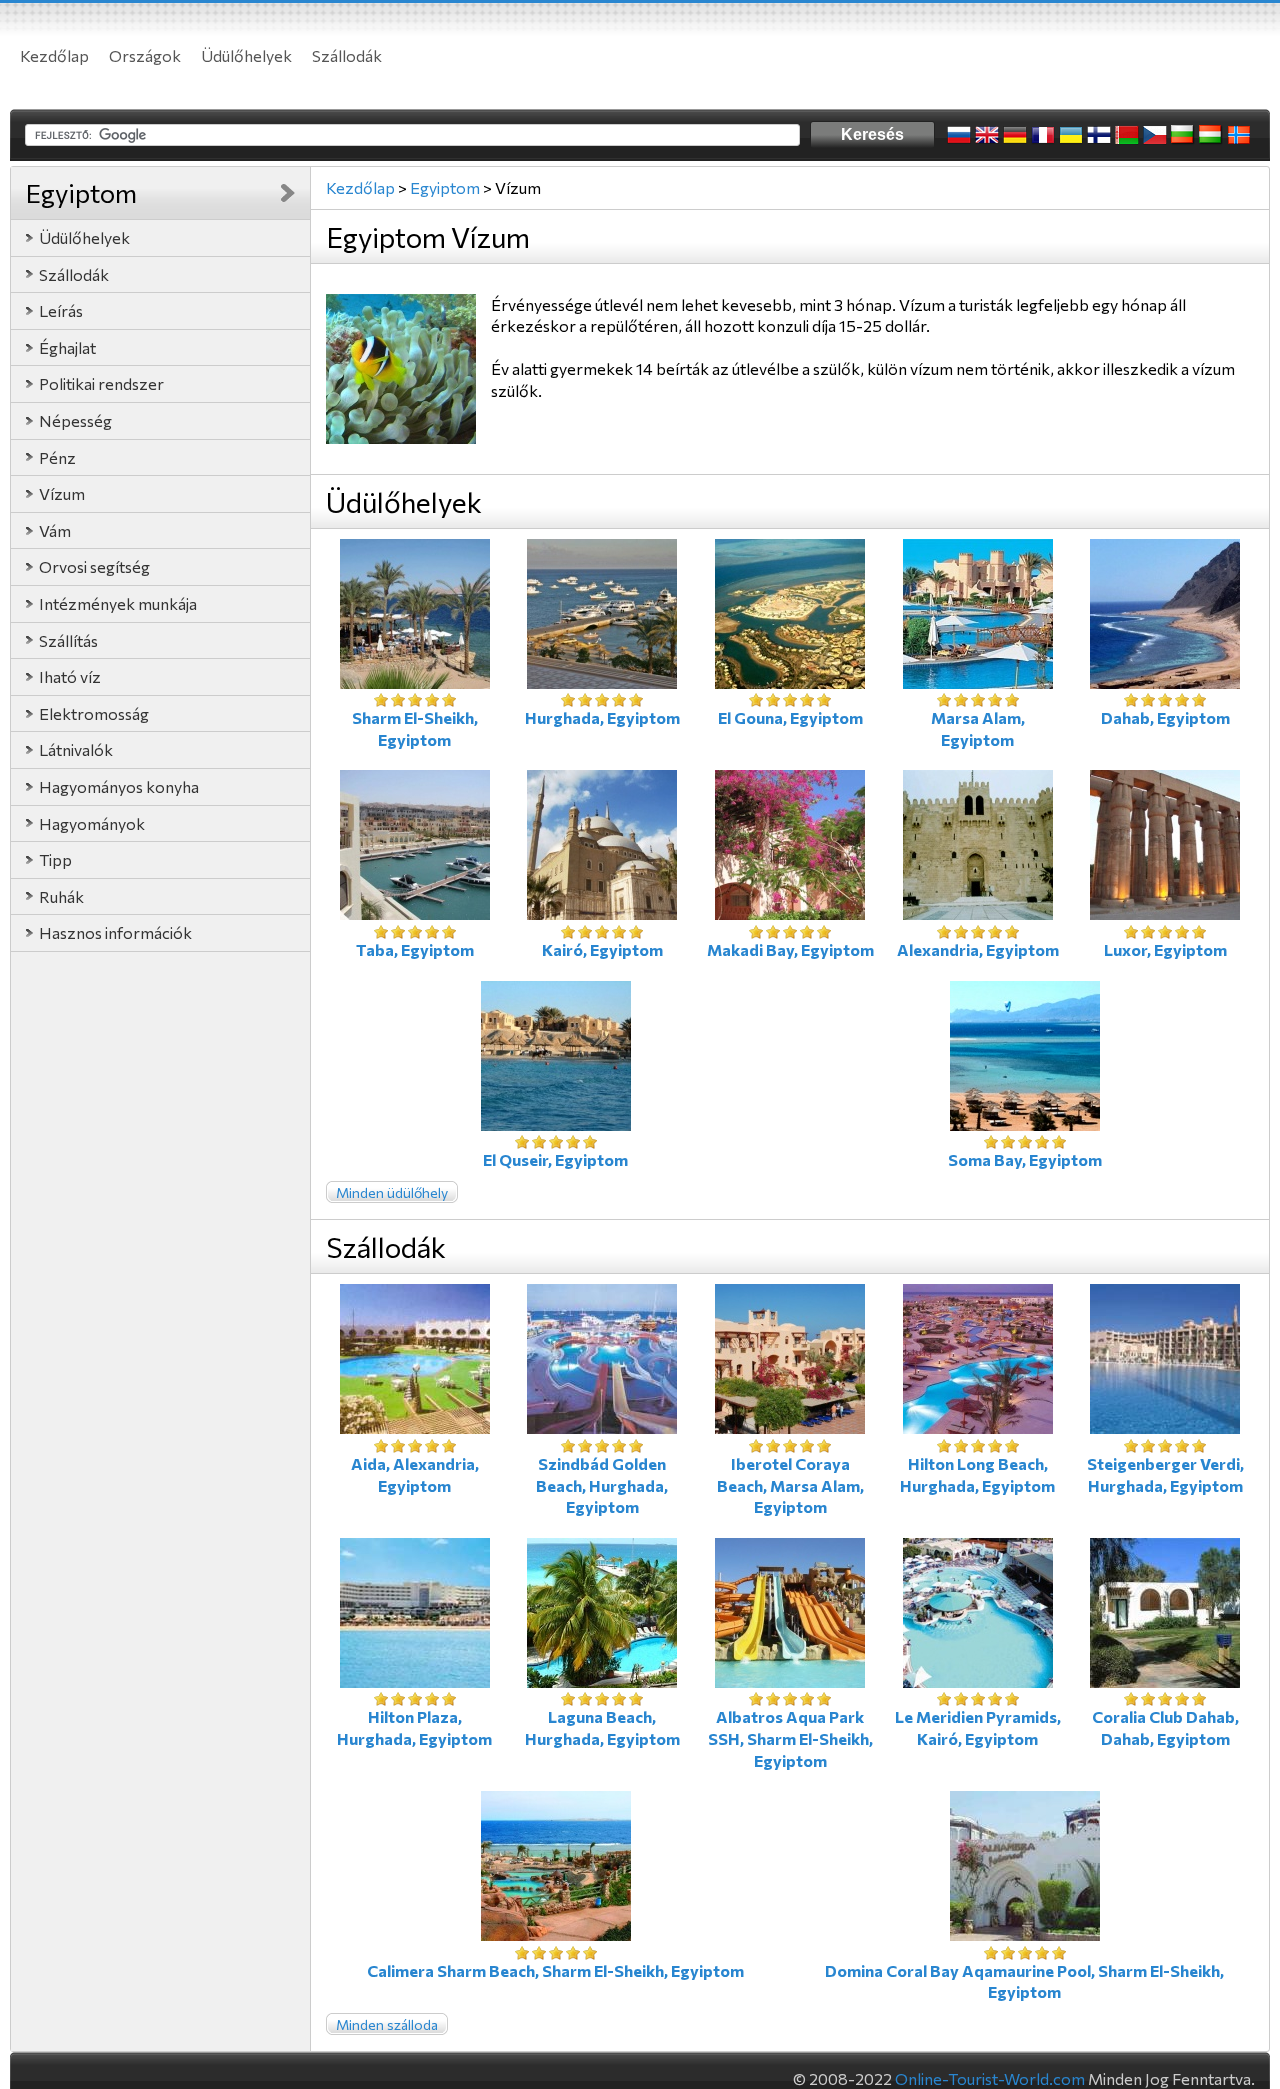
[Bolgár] (1183, 135)
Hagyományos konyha (119, 786)
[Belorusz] (1127, 135)
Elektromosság (94, 713)
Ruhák (61, 896)
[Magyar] (1211, 135)
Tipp (55, 859)
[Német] (1015, 135)
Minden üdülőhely (392, 1192)
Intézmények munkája (118, 603)
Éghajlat (67, 347)
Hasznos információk (115, 932)
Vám (55, 530)
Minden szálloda (387, 2024)
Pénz (57, 457)
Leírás (61, 310)
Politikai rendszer (101, 383)
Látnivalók (76, 749)
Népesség (75, 420)
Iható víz (70, 676)
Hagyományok (92, 823)
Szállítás (68, 640)
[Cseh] (1155, 135)
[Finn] (1099, 135)
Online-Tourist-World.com (990, 2078)
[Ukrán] (1071, 135)
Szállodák (347, 55)
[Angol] (987, 135)
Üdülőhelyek (246, 55)
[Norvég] (1239, 135)
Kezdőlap (54, 55)
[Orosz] (959, 135)
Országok (145, 55)
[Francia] (1043, 135)
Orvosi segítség (94, 566)
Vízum (62, 493)
